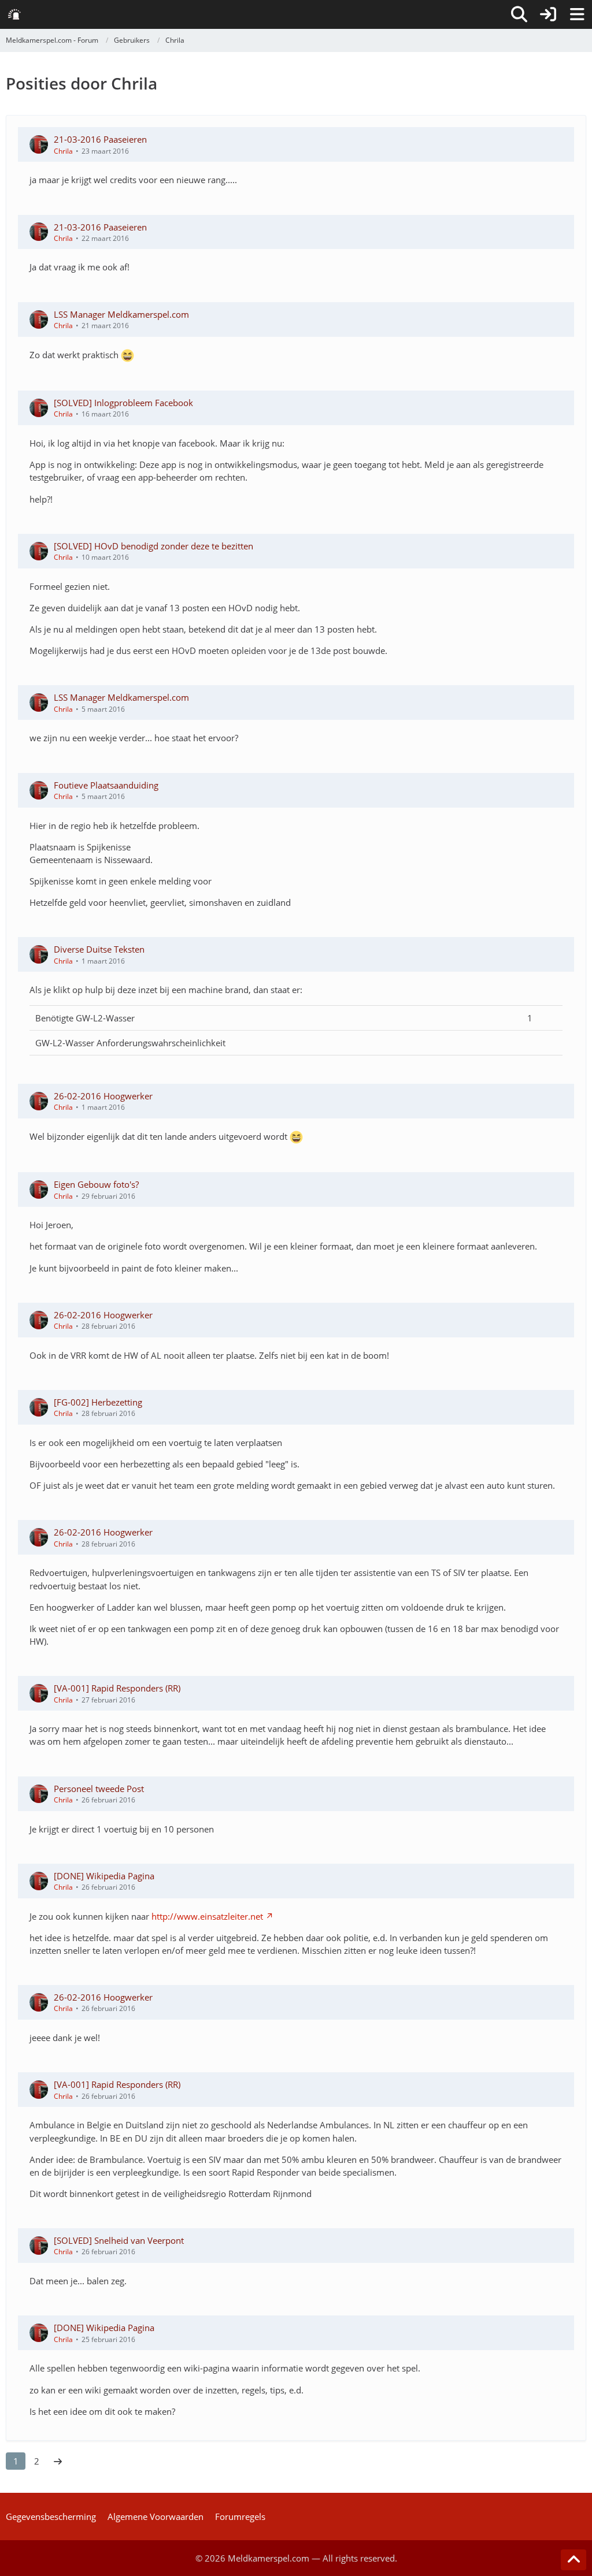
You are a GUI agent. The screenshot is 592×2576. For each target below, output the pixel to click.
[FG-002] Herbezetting (98, 1402)
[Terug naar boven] (573, 2560)
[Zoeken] (519, 14)
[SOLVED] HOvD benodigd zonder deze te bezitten (153, 546)
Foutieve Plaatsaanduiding (106, 785)
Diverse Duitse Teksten (99, 949)
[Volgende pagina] (58, 2461)
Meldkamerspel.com (269, 2558)
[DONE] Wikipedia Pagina (104, 1876)
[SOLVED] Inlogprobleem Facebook (123, 403)
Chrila (63, 151)
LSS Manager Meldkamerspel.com (121, 314)
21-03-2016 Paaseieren (100, 139)
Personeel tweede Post (99, 1789)
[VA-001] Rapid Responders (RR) (117, 1688)
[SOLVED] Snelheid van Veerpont (119, 2240)
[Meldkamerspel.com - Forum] (14, 14)
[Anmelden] (548, 14)
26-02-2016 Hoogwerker (103, 1096)
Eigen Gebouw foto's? (96, 1184)
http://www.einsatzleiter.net (207, 1916)
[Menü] (577, 14)
